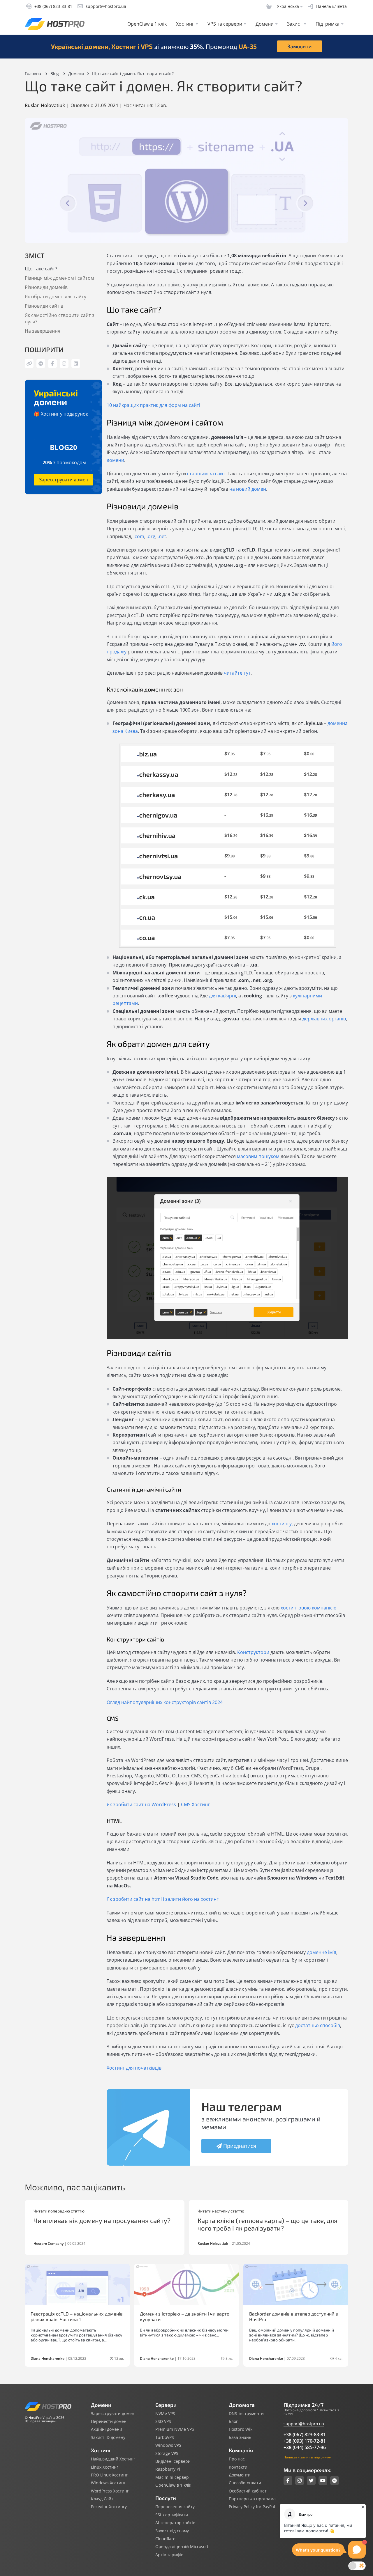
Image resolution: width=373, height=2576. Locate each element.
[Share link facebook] (52, 364)
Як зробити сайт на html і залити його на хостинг (163, 1899)
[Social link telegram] (335, 2481)
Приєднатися (240, 2146)
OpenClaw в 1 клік (147, 24)
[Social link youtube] (323, 2481)
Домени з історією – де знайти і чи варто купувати (185, 2316)
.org (151, 536)
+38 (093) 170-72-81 (305, 2441)
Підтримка (328, 24)
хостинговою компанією (308, 1608)
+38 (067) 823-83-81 (305, 2435)
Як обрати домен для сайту (56, 297)
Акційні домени (107, 2429)
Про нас (237, 2459)
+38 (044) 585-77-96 (305, 2447)
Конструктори (253, 1652)
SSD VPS (163, 2421)
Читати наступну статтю (221, 2211)
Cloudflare (165, 2539)
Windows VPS (168, 2445)
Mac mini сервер (172, 2477)
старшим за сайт (206, 474)
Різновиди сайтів (44, 306)
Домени (265, 24)
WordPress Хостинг (110, 2491)
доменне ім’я (322, 1952)
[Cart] (269, 6)
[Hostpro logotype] (55, 24)
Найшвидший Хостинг (113, 2459)
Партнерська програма (252, 2499)
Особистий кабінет (248, 2491)
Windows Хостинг (108, 2483)
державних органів (324, 1019)
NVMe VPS (165, 2414)
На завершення (43, 331)
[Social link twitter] (311, 2481)
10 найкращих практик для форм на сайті (153, 405)
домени (115, 460)
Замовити (300, 46)
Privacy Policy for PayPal (252, 2507)
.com (139, 536)
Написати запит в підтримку (307, 2457)
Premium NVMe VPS (175, 2429)
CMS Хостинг (195, 1804)
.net (162, 536)
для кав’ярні (222, 996)
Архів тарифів (169, 2555)
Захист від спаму (172, 2531)
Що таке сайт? (41, 269)
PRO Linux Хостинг (109, 2475)
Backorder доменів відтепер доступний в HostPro (294, 2316)
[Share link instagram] (64, 364)
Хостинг (185, 24)
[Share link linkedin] (76, 364)
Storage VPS (167, 2453)
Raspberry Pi (168, 2469)
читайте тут (237, 673)
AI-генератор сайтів (175, 2523)
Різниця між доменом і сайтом (59, 278)
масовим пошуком (258, 1156)
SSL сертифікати (172, 2515)
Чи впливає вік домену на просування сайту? (102, 2220)
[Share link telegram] (41, 364)
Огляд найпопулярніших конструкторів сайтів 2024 (165, 1702)
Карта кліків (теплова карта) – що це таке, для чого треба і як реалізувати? (268, 2224)
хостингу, (282, 1524)
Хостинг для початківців (134, 2068)
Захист (295, 24)
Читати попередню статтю (59, 2211)
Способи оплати (245, 2483)
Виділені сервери (173, 2461)
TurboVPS (165, 2437)
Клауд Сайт (102, 2499)
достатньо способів (318, 2025)
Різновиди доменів (46, 287)
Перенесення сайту (175, 2507)
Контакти (238, 2467)
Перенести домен (109, 2421)
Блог (233, 2421)
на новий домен (248, 489)
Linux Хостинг (105, 2467)
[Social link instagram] (300, 2481)
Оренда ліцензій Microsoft (182, 2547)
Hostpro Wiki (241, 2429)
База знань (240, 2437)
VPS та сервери (225, 24)
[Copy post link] (29, 364)
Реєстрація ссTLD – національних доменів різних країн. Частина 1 (77, 2316)
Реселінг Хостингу (109, 2507)
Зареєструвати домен (64, 480)
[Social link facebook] (288, 2481)
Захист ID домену (108, 2437)
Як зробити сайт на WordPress (141, 1804)
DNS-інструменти (246, 2414)
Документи (240, 2475)
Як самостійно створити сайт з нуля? (60, 318)
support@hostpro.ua (304, 2424)
